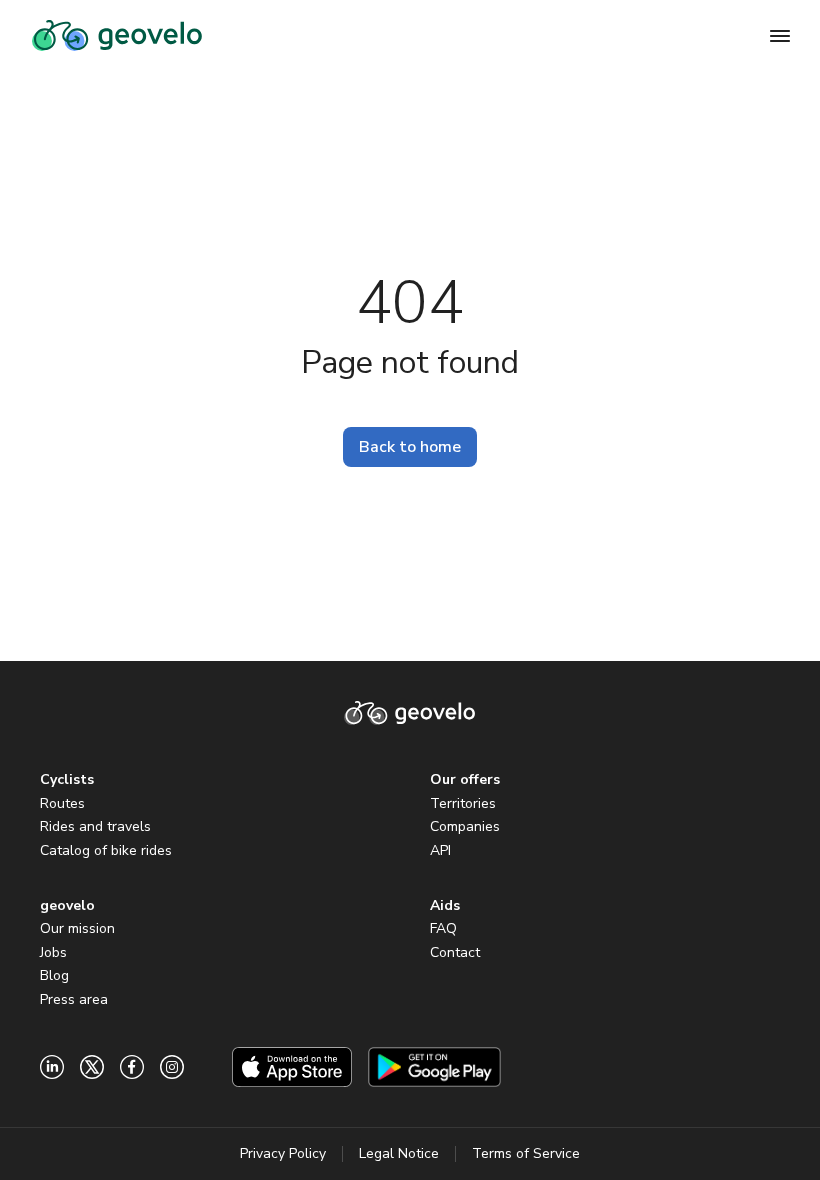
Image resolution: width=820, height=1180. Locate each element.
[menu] (780, 36)
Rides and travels (95, 826)
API (440, 850)
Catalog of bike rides (106, 850)
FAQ (443, 928)
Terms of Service (526, 1153)
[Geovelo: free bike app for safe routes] (117, 36)
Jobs (53, 952)
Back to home (410, 447)
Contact (455, 952)
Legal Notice (399, 1153)
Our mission (77, 928)
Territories (463, 803)
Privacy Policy (283, 1153)
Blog (54, 975)
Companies (465, 826)
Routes (62, 803)
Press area (74, 999)
